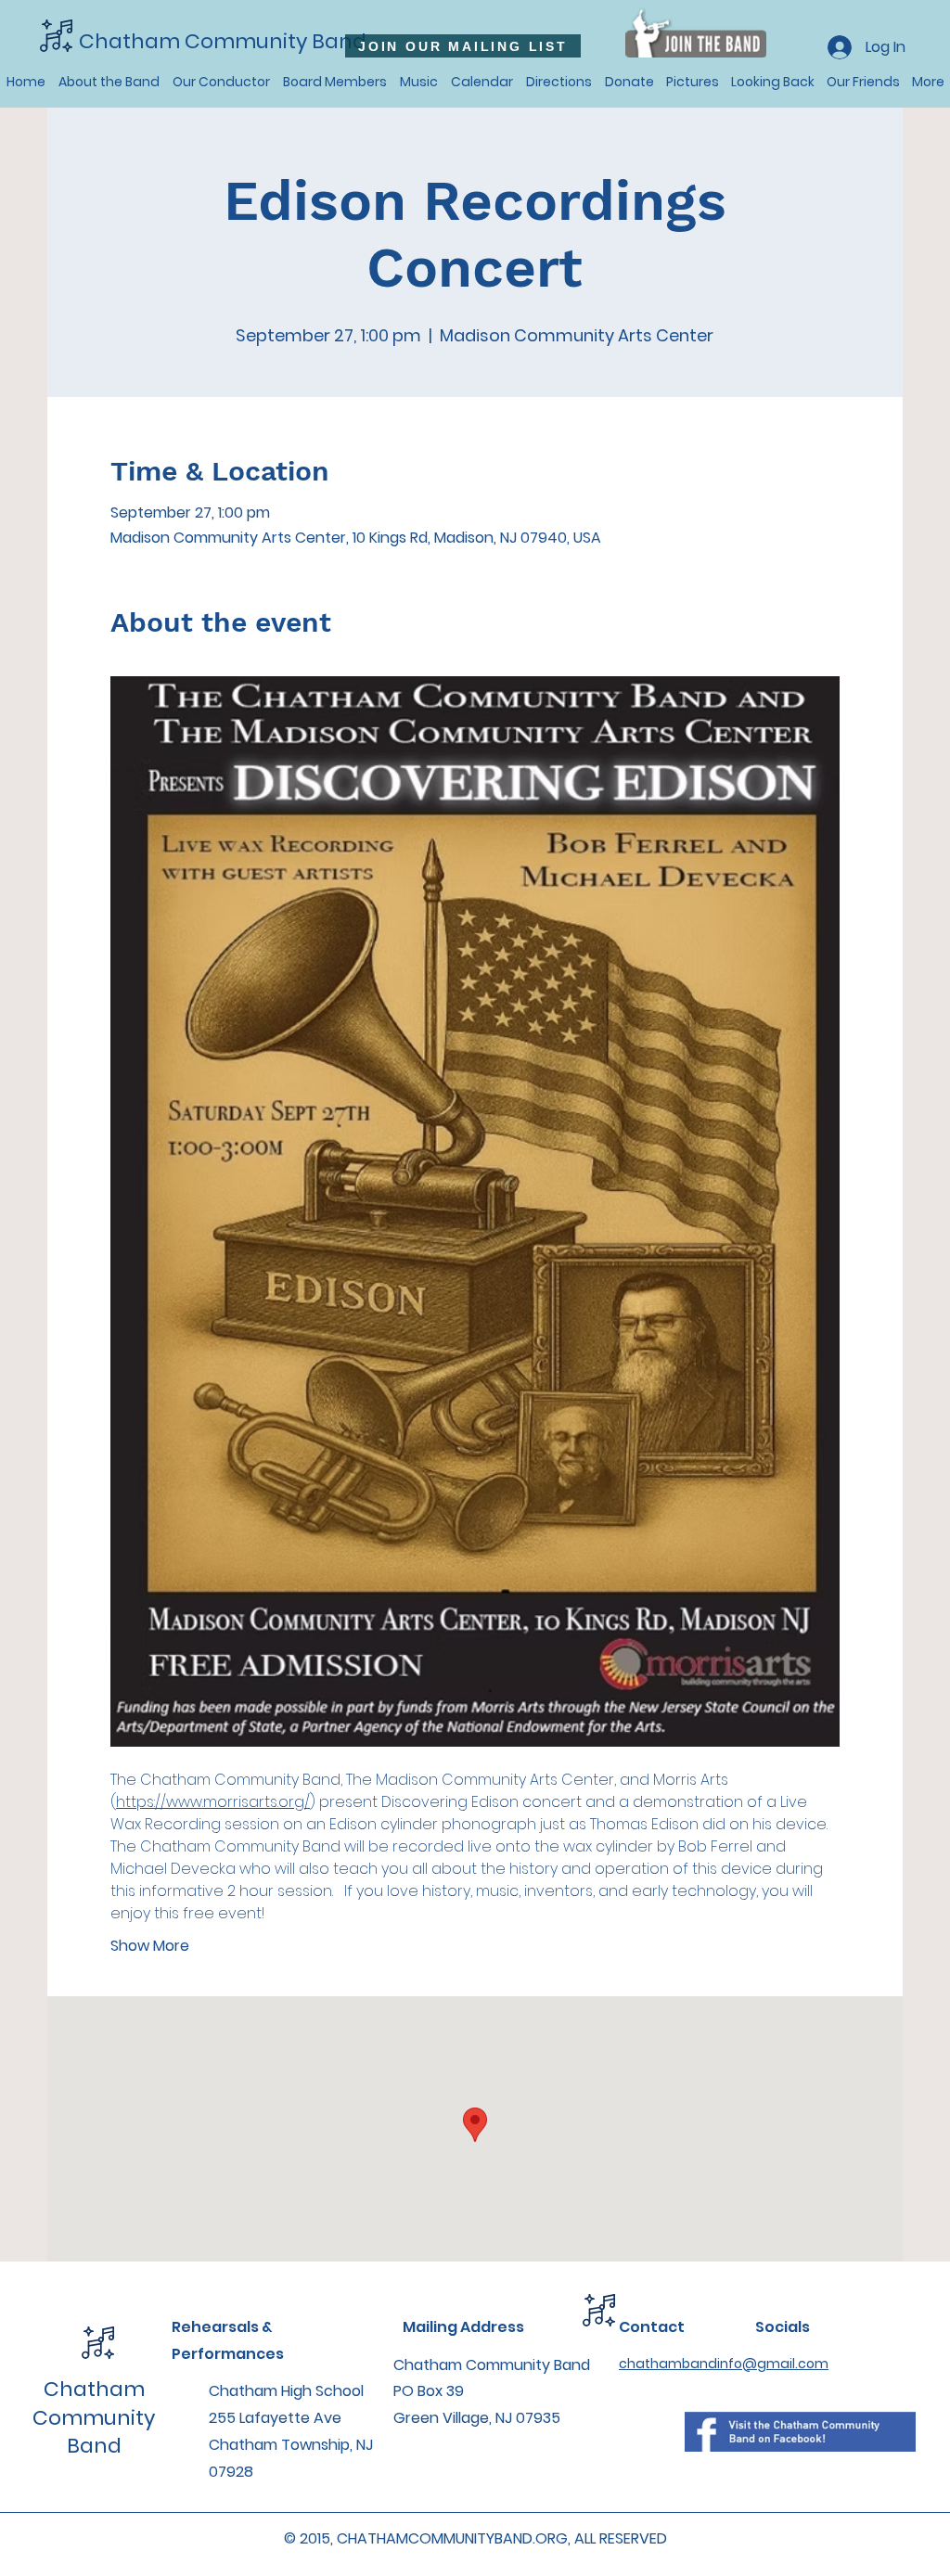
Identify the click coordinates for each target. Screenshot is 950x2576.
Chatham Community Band (223, 41)
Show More (150, 1946)
